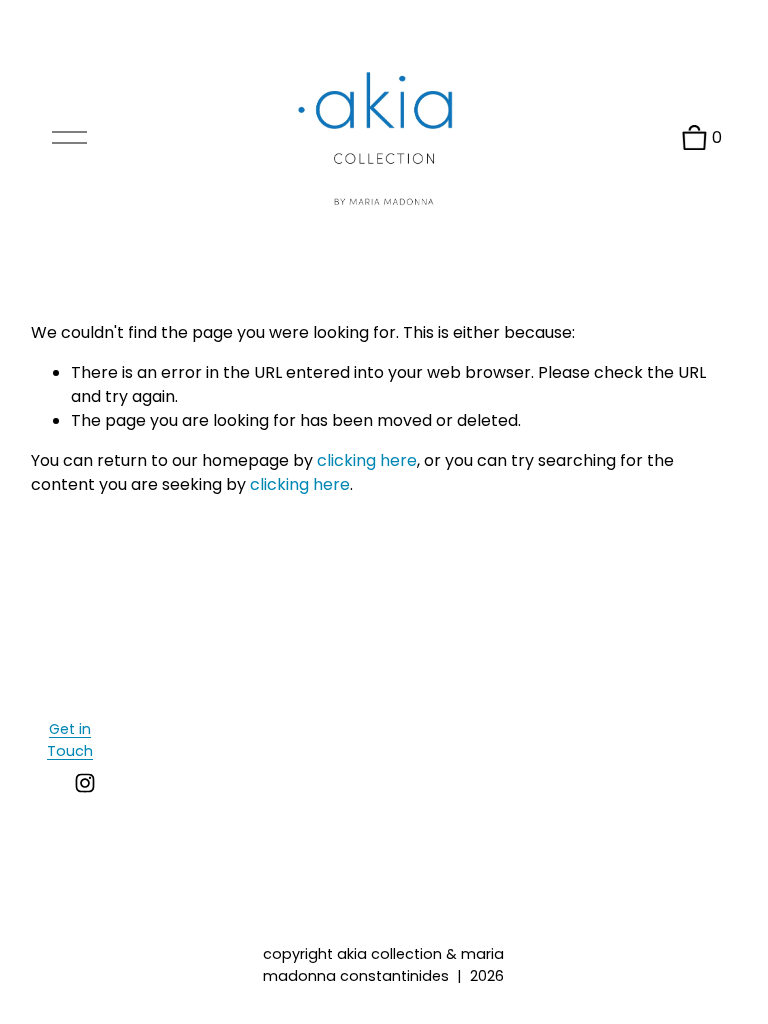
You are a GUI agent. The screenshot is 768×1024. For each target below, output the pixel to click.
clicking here (367, 460)
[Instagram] (85, 783)
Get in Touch (70, 740)
